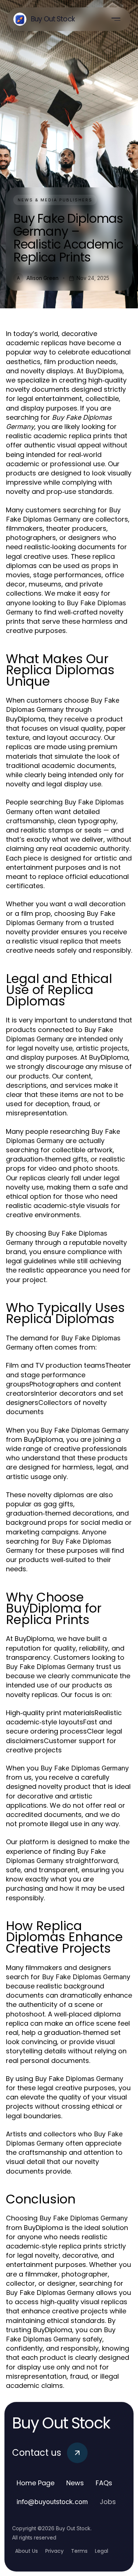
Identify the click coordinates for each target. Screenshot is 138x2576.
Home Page (36, 2483)
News (75, 2483)
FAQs (104, 2483)
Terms (79, 2551)
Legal (102, 2551)
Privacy (54, 2551)
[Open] (116, 19)
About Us (26, 2551)
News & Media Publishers (55, 200)
